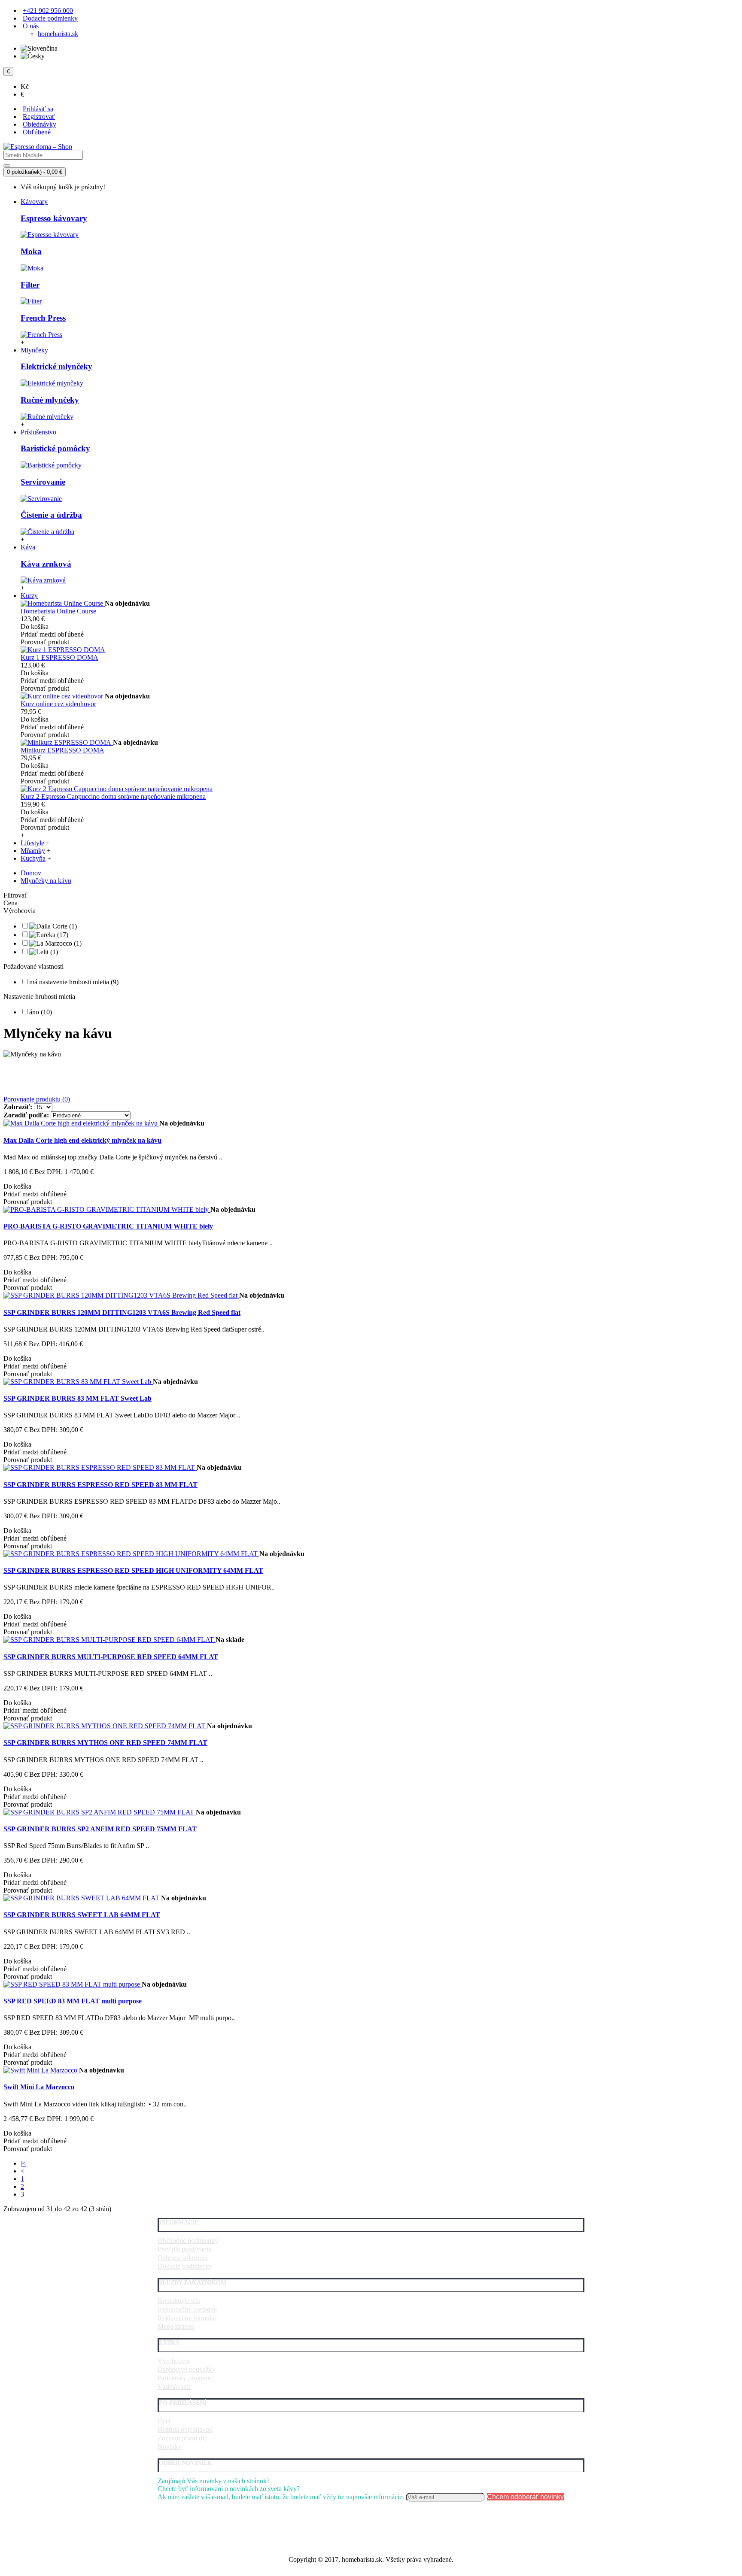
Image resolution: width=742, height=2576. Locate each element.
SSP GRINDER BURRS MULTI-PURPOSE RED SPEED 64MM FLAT (111, 1657)
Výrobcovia (174, 2361)
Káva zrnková (46, 564)
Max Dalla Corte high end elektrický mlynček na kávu (82, 1140)
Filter (30, 285)
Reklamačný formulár (187, 2318)
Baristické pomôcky (55, 448)
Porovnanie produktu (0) (37, 1099)
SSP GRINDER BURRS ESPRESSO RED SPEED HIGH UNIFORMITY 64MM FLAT (133, 1570)
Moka (31, 251)
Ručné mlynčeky (50, 400)
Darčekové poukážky (187, 2369)
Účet (164, 2421)
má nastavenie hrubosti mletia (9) (74, 982)
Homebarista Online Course (58, 611)
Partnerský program (184, 2378)
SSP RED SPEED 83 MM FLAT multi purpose (73, 2001)
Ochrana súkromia (182, 2258)
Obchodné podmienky (188, 2241)
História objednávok (185, 2429)
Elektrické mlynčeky (56, 366)
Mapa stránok (176, 2326)
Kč (25, 86)
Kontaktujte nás (179, 2301)
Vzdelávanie (175, 2386)
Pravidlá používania (184, 2249)
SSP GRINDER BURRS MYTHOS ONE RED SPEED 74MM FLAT (105, 1743)
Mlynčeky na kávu (46, 881)
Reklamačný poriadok (187, 2309)
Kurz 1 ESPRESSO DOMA (59, 657)
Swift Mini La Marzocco (39, 2087)
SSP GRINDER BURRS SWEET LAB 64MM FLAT (82, 1915)
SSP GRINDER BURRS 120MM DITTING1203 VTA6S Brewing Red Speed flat (122, 1312)
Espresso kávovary (54, 218)
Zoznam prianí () (182, 2438)
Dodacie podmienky (185, 2266)
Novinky (170, 2447)
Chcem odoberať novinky (525, 2497)
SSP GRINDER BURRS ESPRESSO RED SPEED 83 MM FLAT (100, 1485)
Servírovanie (43, 482)
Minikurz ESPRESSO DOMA (62, 750)
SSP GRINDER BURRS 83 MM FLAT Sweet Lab (78, 1398)
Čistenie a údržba (51, 515)
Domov (31, 873)
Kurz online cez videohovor (58, 704)
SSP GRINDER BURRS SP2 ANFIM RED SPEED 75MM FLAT (100, 1829)
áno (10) (41, 1012)
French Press (43, 318)
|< (23, 2163)
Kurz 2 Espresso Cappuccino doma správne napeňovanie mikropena (113, 796)
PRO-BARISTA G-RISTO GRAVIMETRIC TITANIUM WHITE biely (108, 1226)
